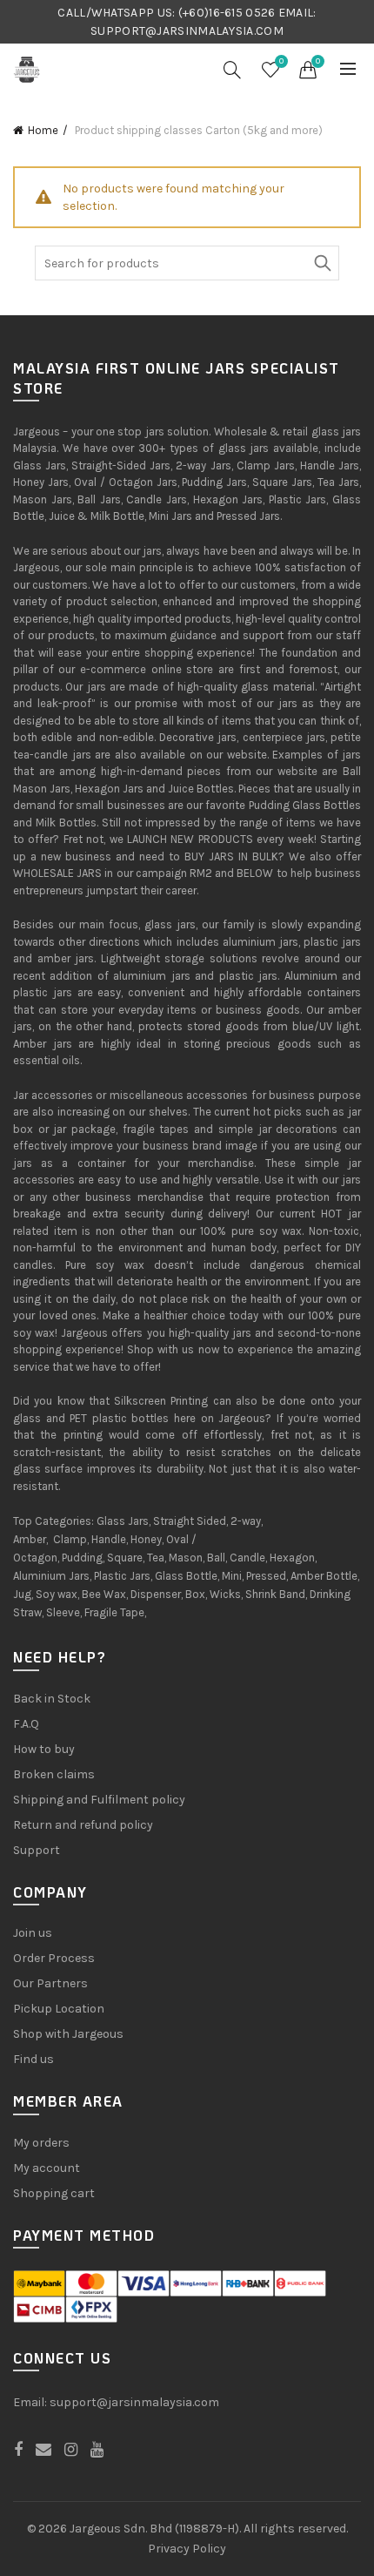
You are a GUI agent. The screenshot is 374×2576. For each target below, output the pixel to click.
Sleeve (63, 1612)
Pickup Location (59, 2009)
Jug (22, 1594)
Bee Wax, (105, 1594)
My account (47, 2168)
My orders (41, 2143)
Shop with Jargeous (68, 2034)
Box (195, 1594)
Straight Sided (190, 1521)
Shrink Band (275, 1594)
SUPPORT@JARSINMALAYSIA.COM (187, 31)
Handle (109, 1539)
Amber (30, 1539)
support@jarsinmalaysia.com (134, 2402)
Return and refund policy (83, 1825)
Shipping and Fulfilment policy (99, 1800)
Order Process (54, 1958)
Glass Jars (123, 1521)
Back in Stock (52, 1699)
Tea (156, 1558)
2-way (246, 1521)
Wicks (225, 1594)
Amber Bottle (324, 1576)
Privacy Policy (187, 2549)
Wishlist (281, 61)
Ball (216, 1558)
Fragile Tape (114, 1612)
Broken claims (54, 1774)
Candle (247, 1558)
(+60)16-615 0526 (227, 13)
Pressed (266, 1576)
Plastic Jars (122, 1576)
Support (37, 1850)
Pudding (82, 1558)
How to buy (44, 1749)
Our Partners (50, 1983)
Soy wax (57, 1594)
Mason (186, 1558)
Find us (33, 2059)
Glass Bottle (186, 1576)
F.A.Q (26, 1724)
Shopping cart (54, 2193)
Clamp (70, 1539)
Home (43, 130)
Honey (146, 1539)
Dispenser (156, 1594)
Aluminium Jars (51, 1576)
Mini (232, 1576)
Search (322, 263)
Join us (33, 1933)
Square (125, 1558)
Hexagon (292, 1558)
